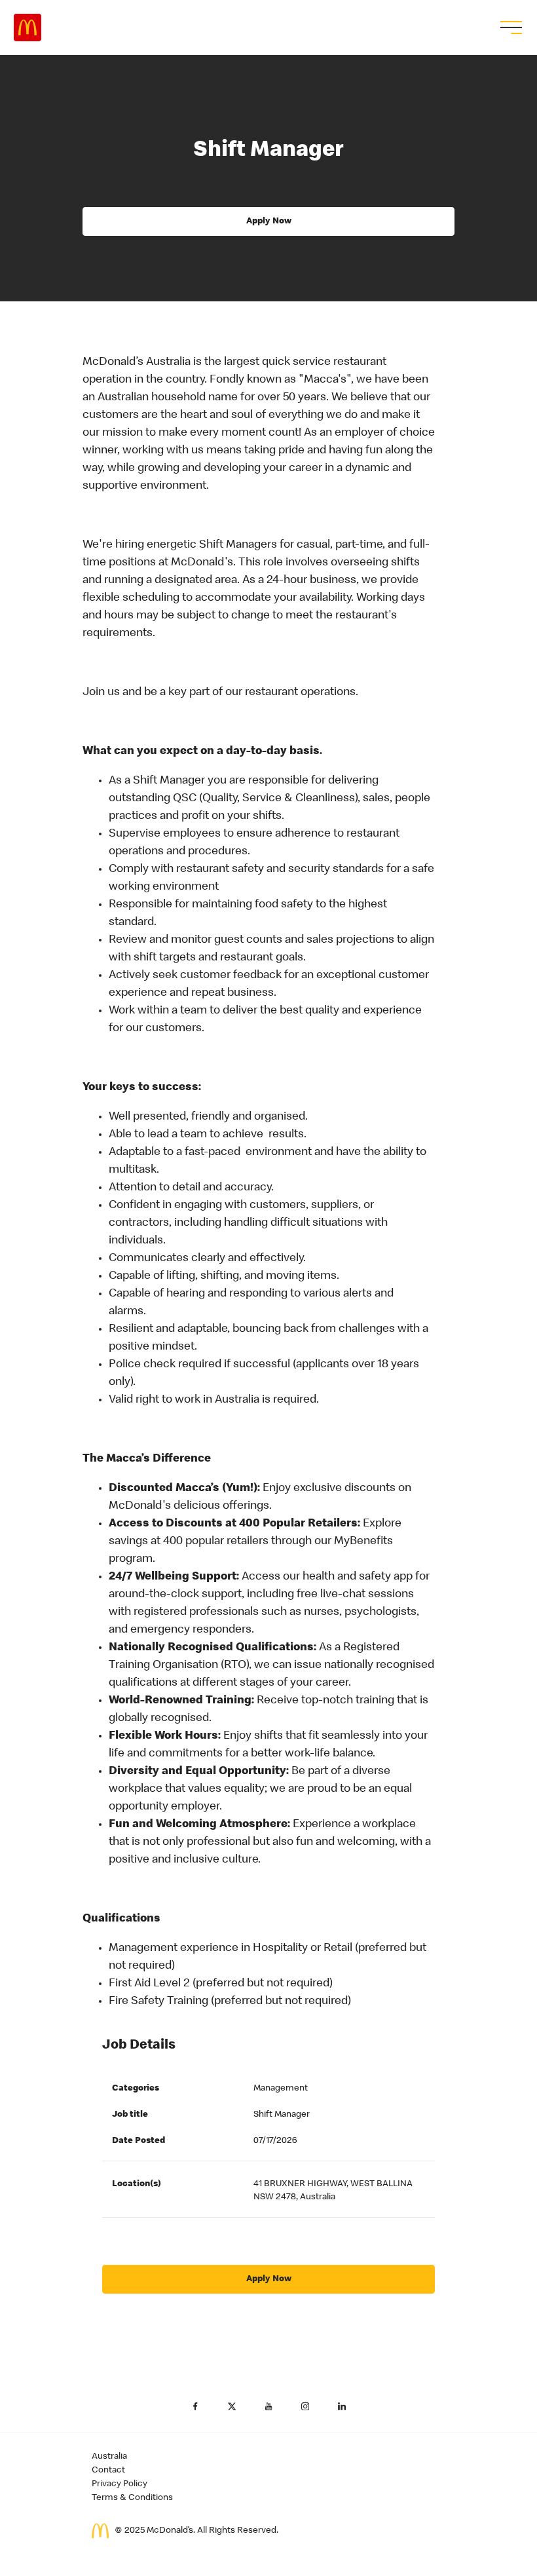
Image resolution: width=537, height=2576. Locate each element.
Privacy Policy (120, 2484)
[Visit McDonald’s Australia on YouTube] (268, 2406)
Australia (109, 2457)
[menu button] (509, 28)
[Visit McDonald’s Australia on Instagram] (305, 2406)
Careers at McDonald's (28, 28)
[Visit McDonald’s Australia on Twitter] (232, 2406)
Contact (108, 2471)
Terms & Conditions (132, 2498)
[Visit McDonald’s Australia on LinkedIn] (342, 2406)
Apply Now (269, 221)
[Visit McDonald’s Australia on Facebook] (195, 2406)
